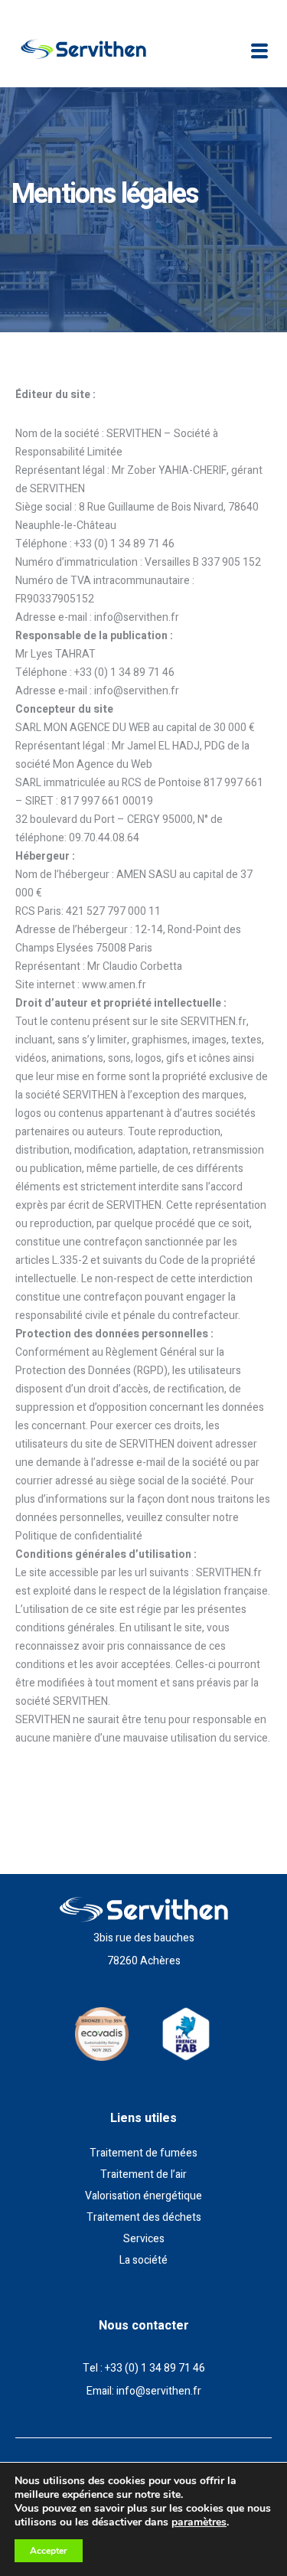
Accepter (49, 2551)
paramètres (199, 2522)
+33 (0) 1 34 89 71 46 (155, 2368)
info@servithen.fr (159, 2391)
